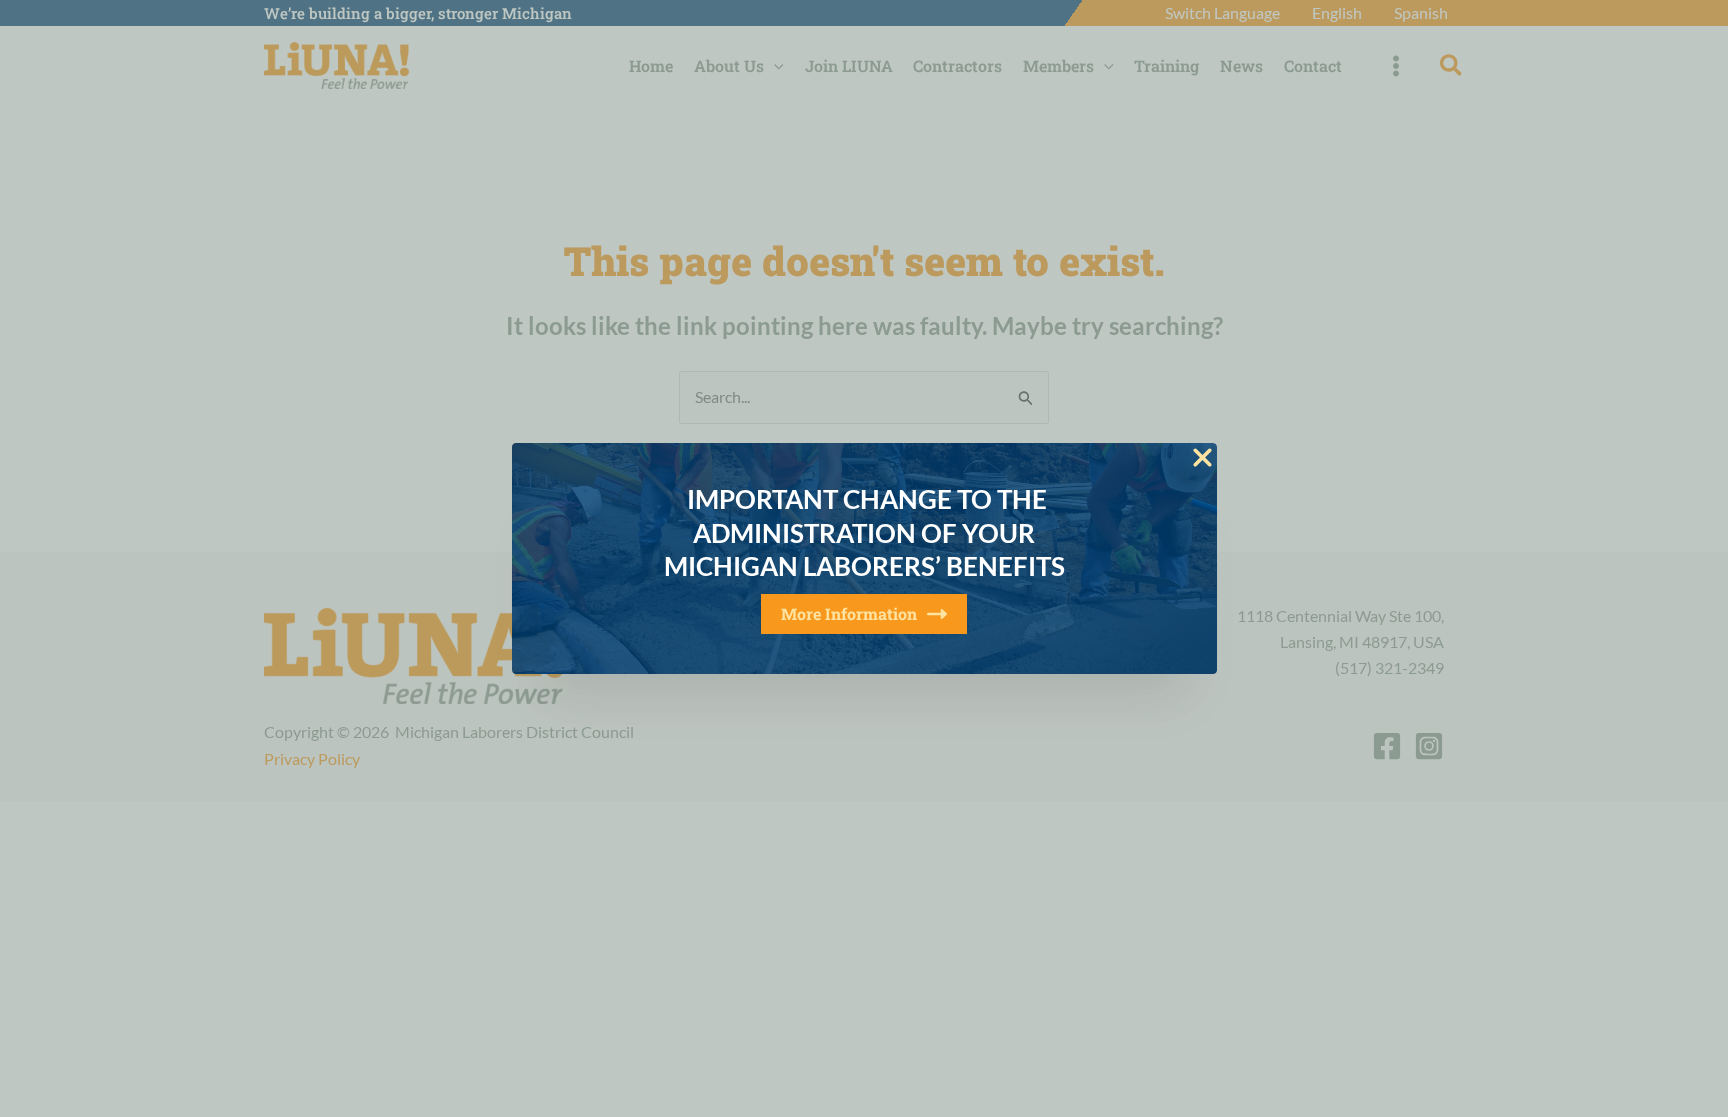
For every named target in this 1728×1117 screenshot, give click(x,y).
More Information (849, 613)
